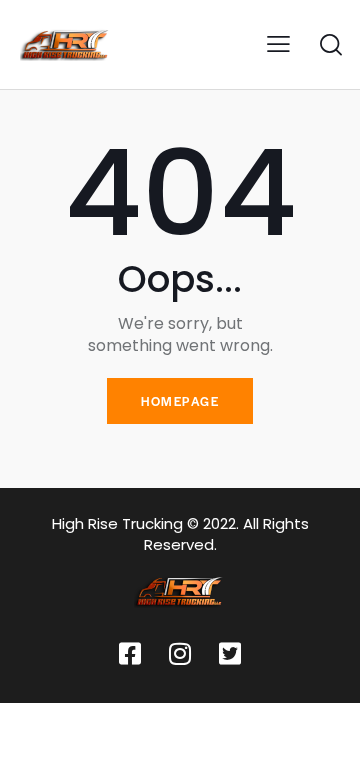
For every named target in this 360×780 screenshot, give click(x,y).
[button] (278, 44)
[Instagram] (180, 653)
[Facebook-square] (130, 653)
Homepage (180, 401)
